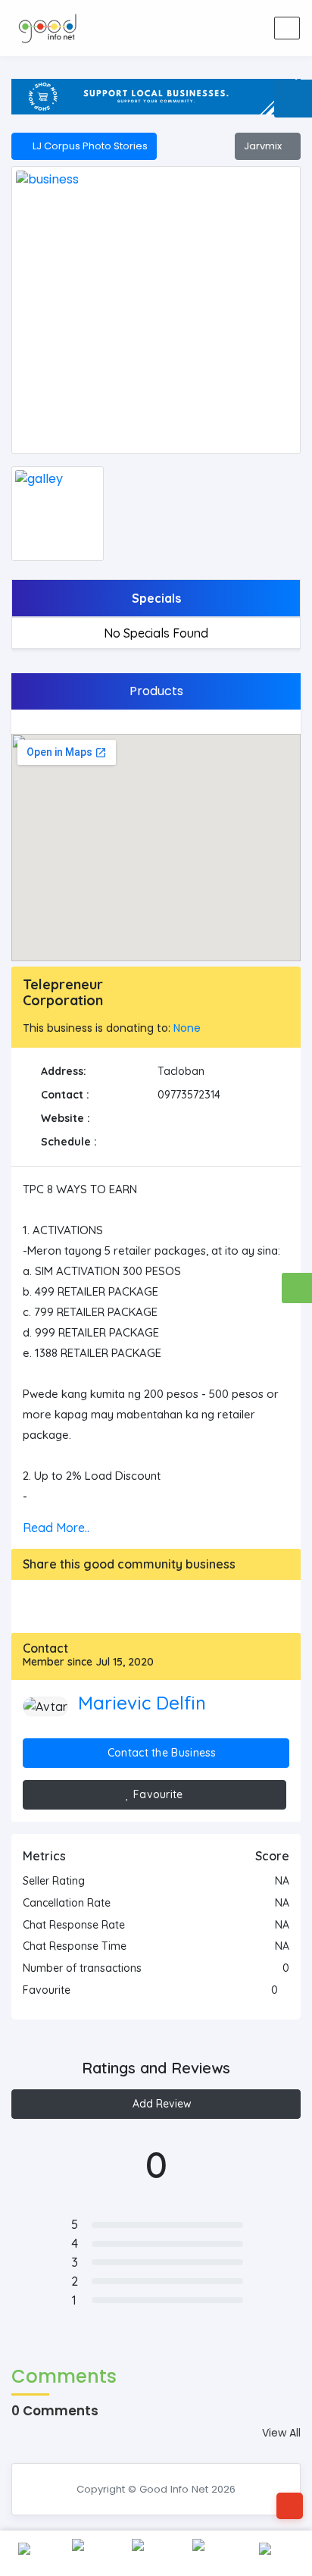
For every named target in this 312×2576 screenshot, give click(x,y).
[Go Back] (290, 2506)
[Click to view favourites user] (285, 1990)
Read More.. (56, 1528)
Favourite (157, 1794)
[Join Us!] (248, 28)
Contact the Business (161, 1753)
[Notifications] (176, 28)
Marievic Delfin (142, 1703)
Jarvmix (264, 146)
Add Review (161, 2104)
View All (281, 2433)
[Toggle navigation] (287, 28)
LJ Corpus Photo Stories (88, 146)
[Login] (212, 28)
